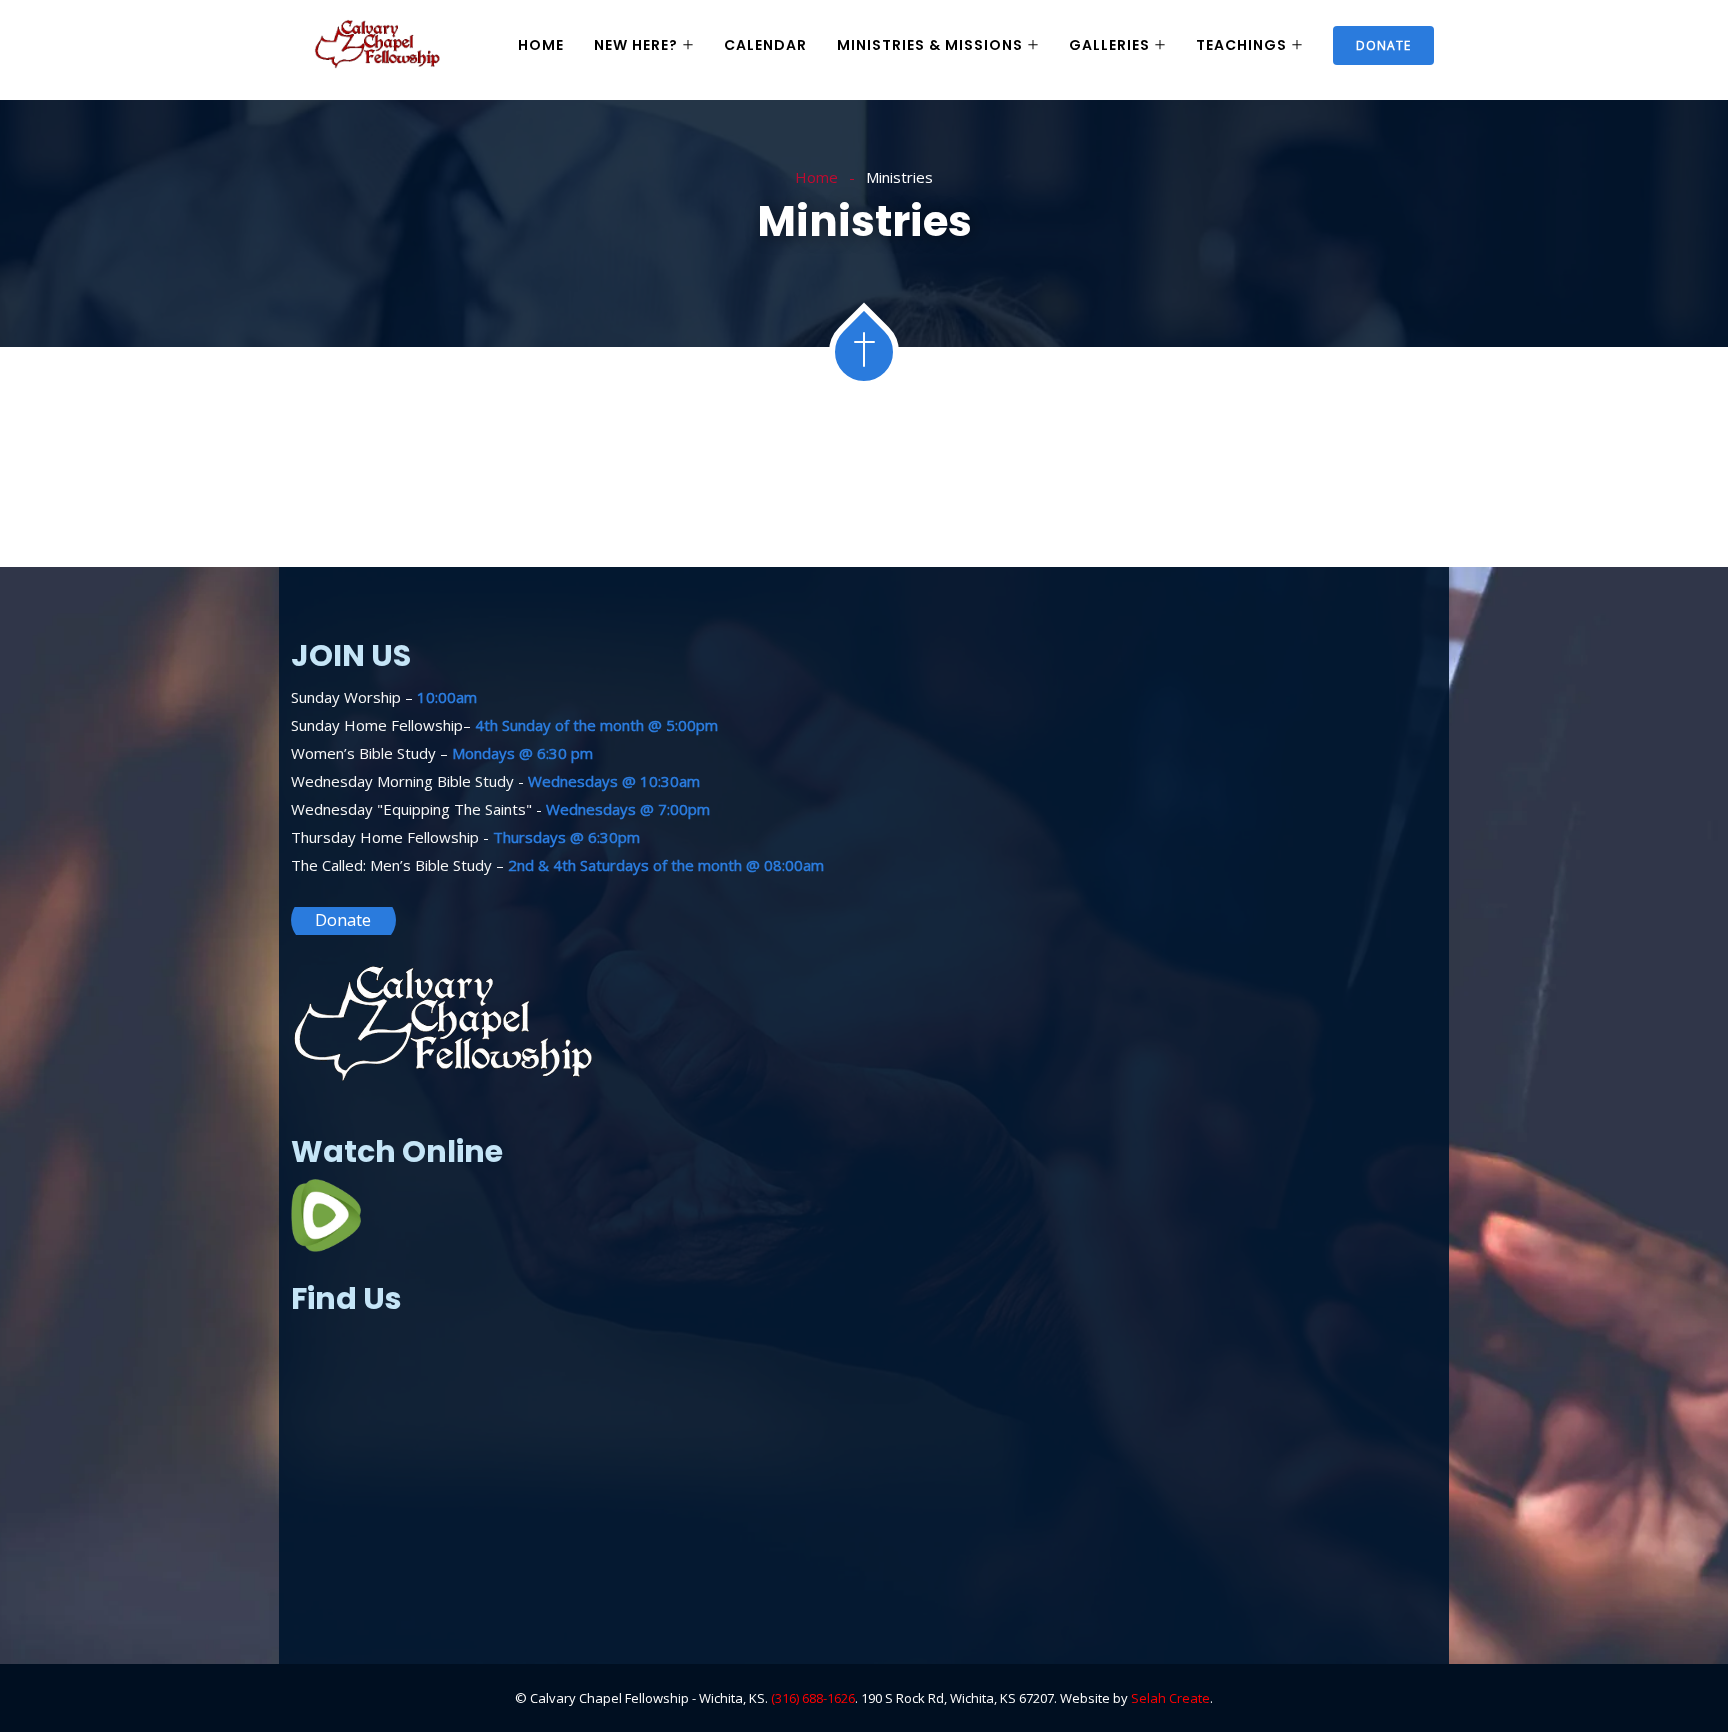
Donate (1383, 45)
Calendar (765, 45)
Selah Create (1170, 1698)
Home (541, 45)
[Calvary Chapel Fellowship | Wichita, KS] (378, 46)
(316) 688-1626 (813, 1698)
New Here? (636, 45)
